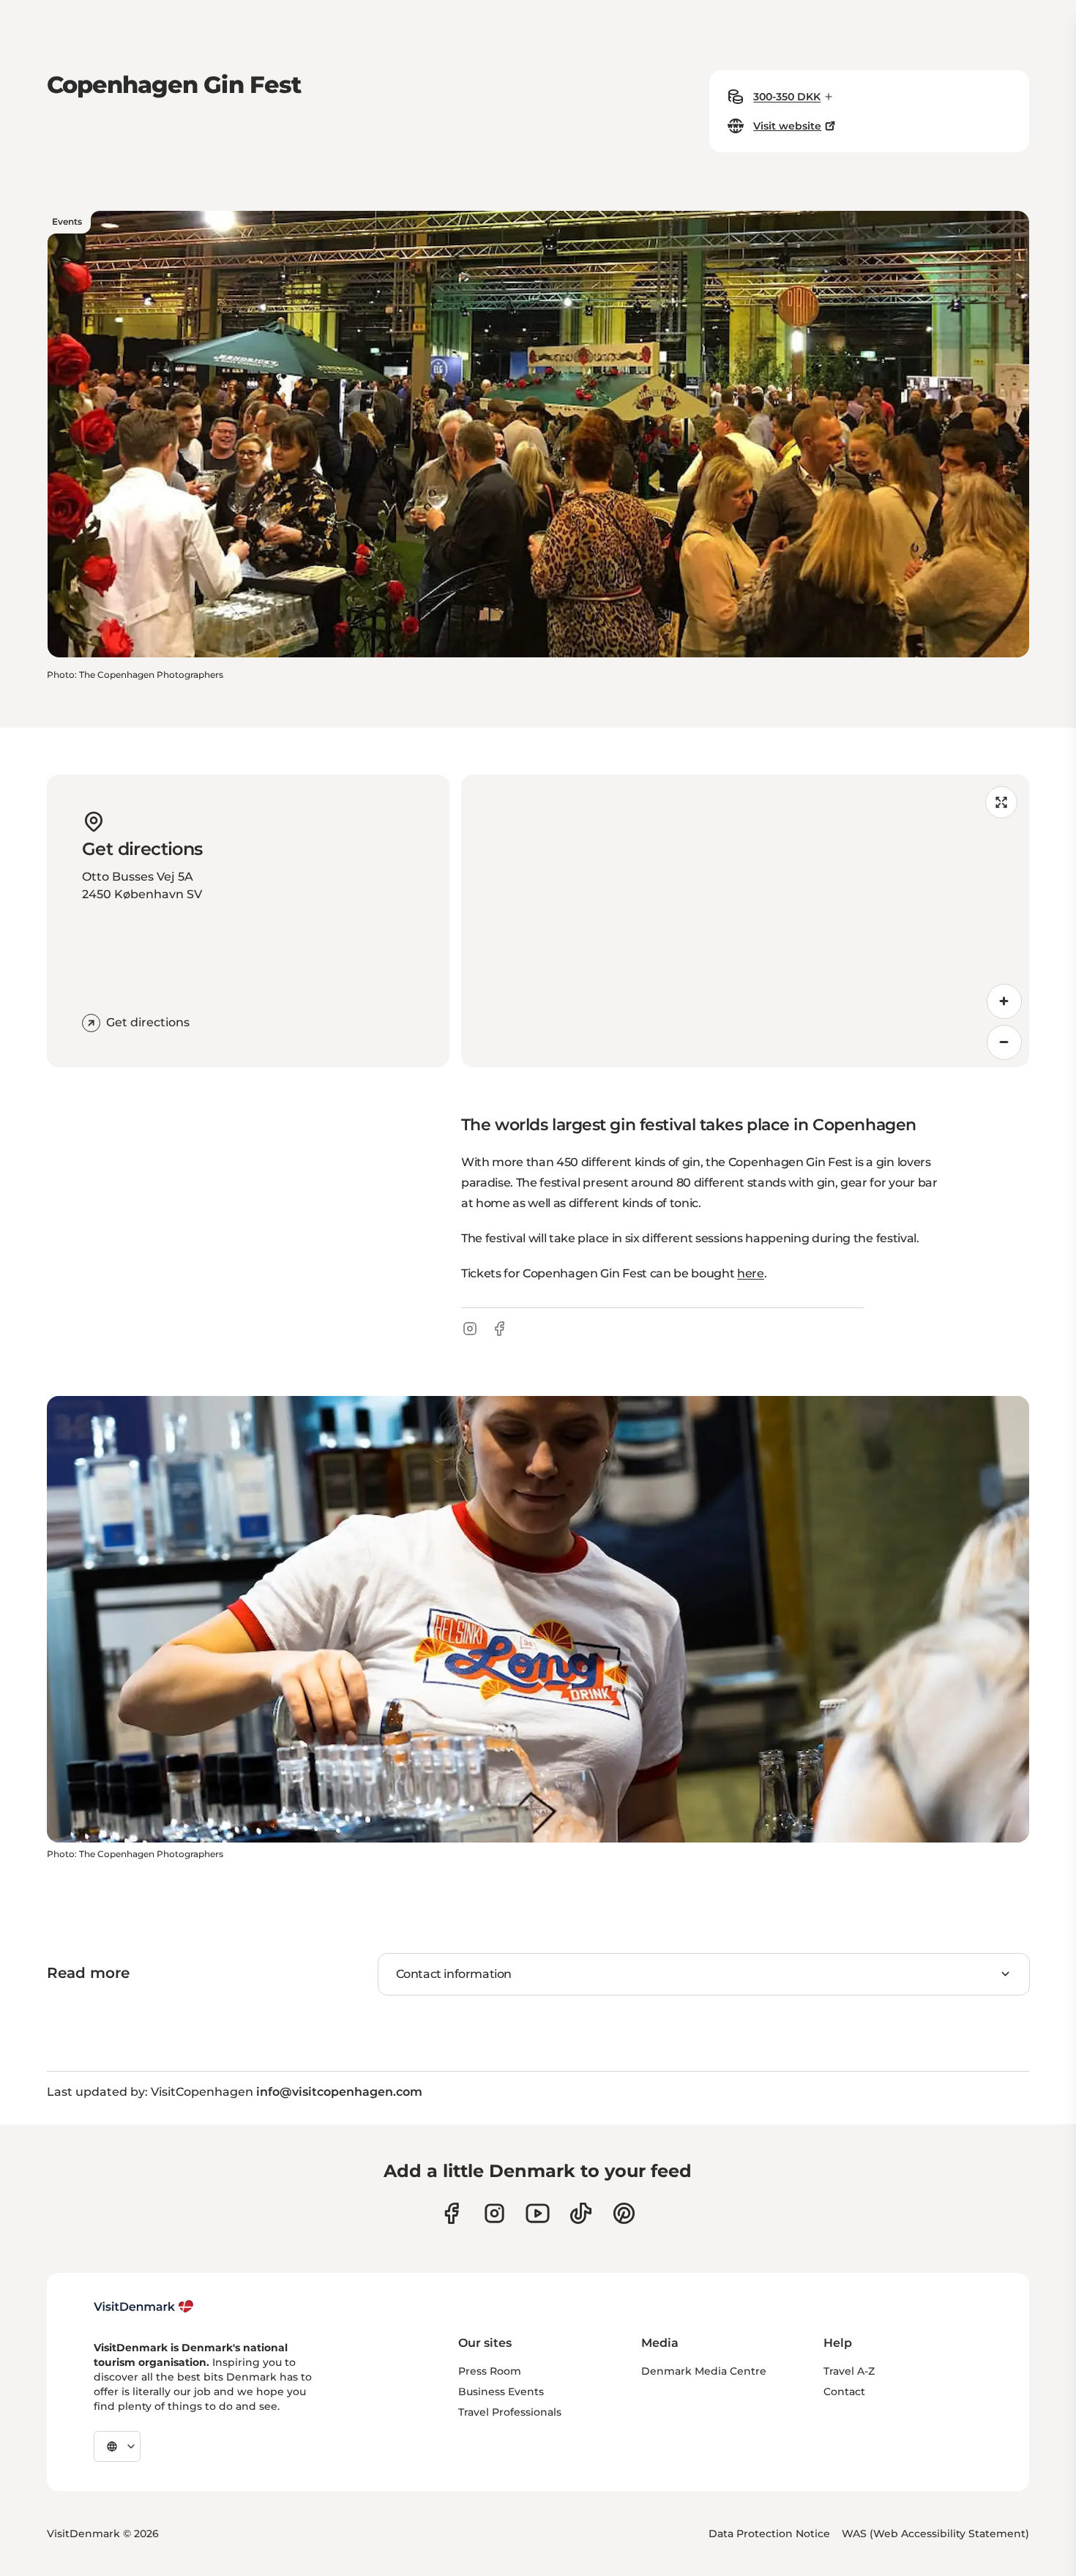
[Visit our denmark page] (451, 2213)
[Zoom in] (1004, 1001)
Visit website (787, 126)
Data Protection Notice (769, 2534)
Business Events (501, 2392)
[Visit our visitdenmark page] (538, 2213)
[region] (745, 921)
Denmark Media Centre (704, 2371)
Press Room (490, 2371)
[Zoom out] (1004, 1042)
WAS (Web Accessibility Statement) (935, 2534)
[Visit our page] (494, 2213)
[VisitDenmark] (144, 2307)
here (751, 1273)
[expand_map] (1001, 802)
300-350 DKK (787, 97)
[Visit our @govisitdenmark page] (581, 2213)
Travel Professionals (510, 2412)
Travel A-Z (849, 2371)
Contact (844, 2392)
